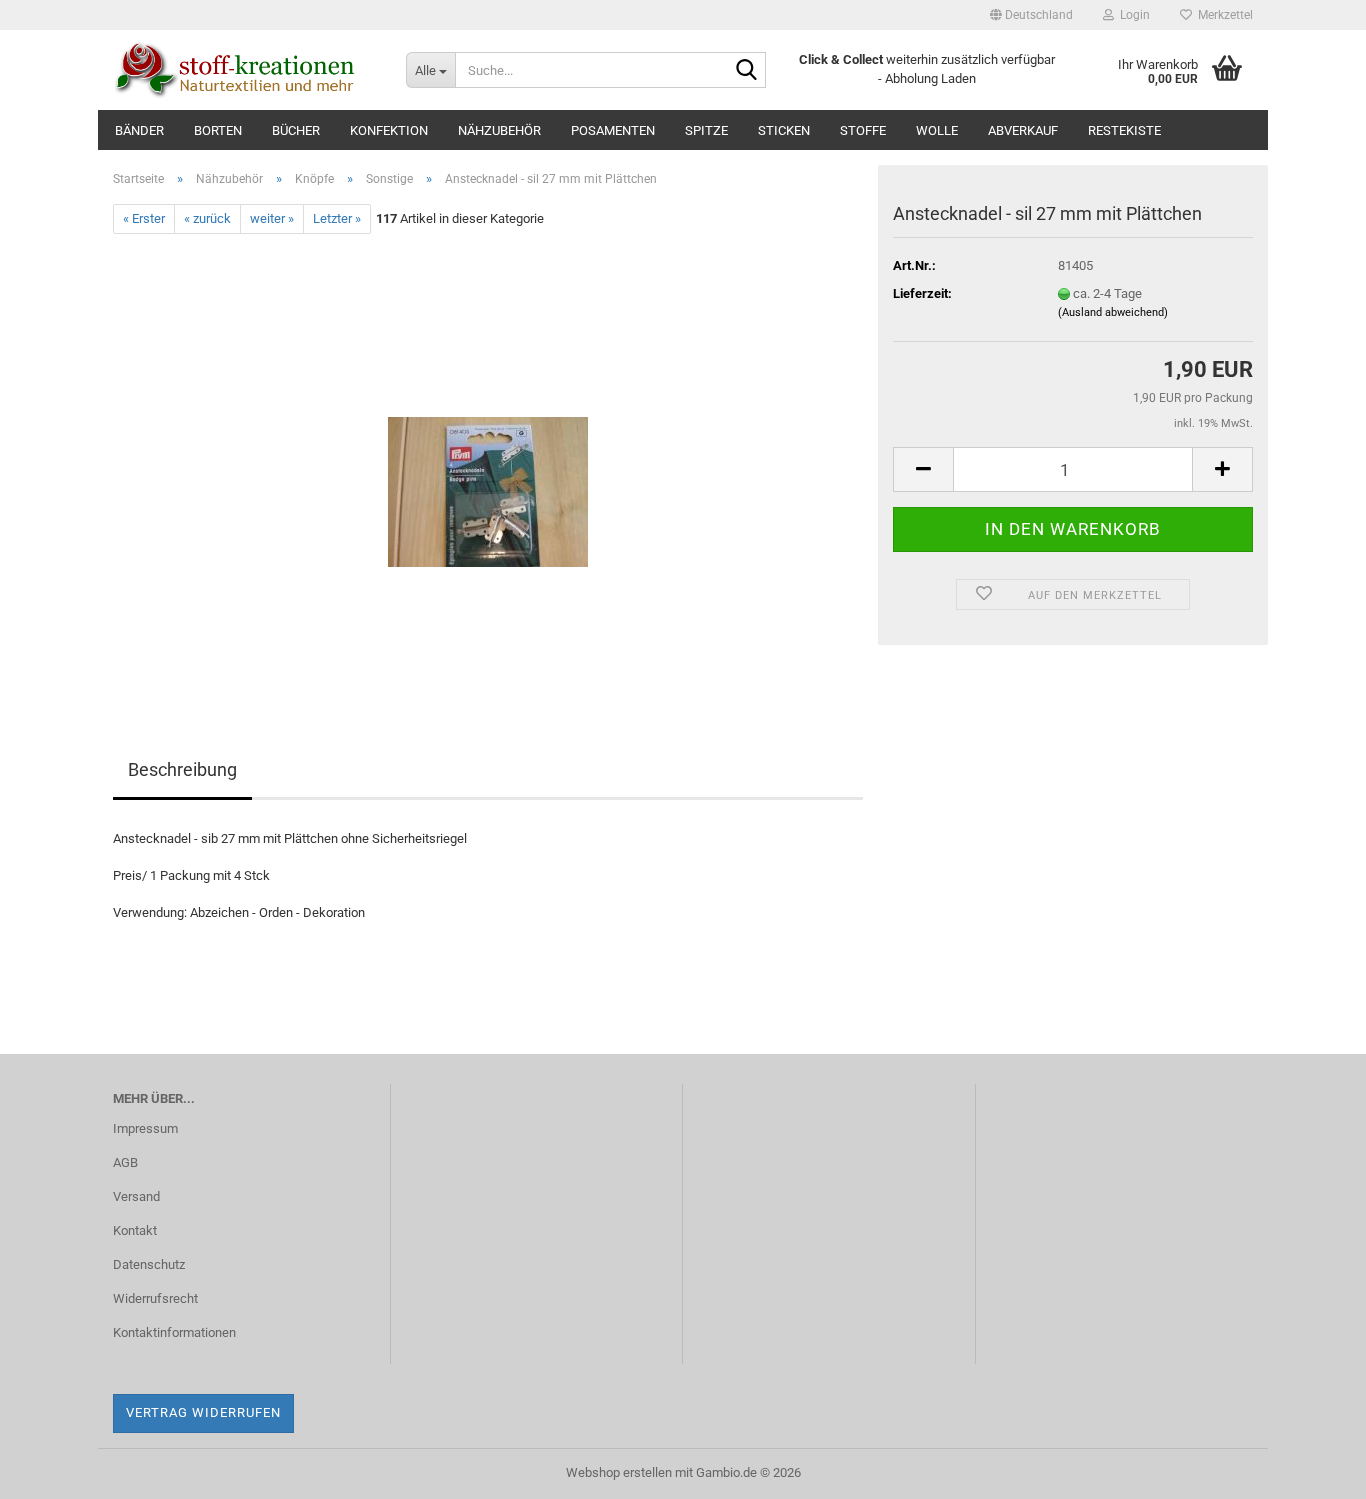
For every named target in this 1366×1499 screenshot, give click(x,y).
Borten (218, 130)
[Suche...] (747, 71)
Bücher (296, 130)
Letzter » (337, 218)
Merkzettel (1222, 15)
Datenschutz (149, 1264)
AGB (125, 1162)
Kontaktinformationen (174, 1332)
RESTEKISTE (1124, 130)
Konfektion (389, 130)
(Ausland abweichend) (1113, 312)
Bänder (139, 130)
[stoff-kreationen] (244, 70)
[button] (1031, 15)
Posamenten (613, 130)
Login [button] (1132, 15)
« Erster (144, 218)
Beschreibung (182, 769)
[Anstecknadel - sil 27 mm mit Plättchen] (488, 458)
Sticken (784, 130)
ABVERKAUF (1023, 130)
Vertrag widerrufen (203, 1412)
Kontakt (135, 1230)
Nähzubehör (499, 130)
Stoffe (863, 130)
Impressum (145, 1128)
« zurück (207, 218)
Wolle (937, 130)
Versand (136, 1196)
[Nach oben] (1311, 1469)
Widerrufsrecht (155, 1298)
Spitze (706, 130)
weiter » (272, 218)
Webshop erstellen (619, 1472)
